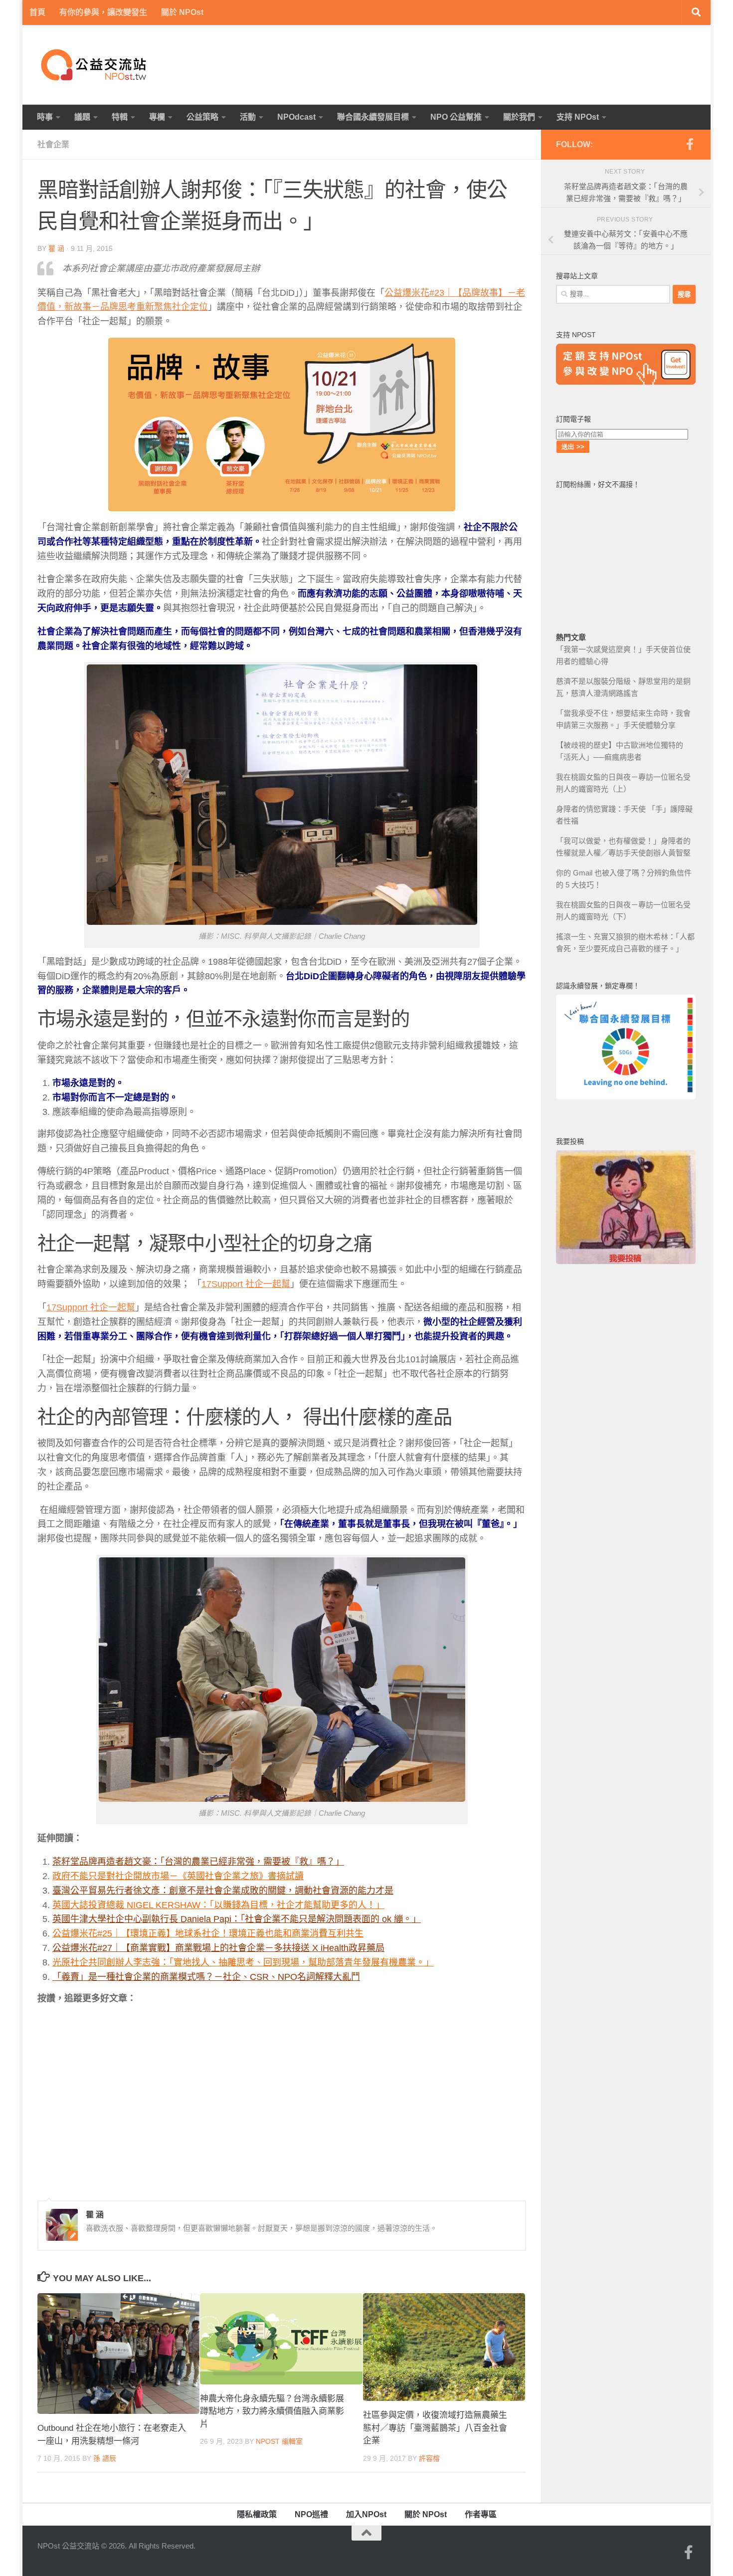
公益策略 (202, 117)
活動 (248, 117)
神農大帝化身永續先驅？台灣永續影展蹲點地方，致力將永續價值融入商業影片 (272, 2411)
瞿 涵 (56, 248)
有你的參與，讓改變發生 (103, 12)
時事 (45, 117)
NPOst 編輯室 (279, 2441)
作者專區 (481, 2514)
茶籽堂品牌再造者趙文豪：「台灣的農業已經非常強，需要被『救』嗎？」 (198, 1862)
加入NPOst (366, 2514)
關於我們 (519, 117)
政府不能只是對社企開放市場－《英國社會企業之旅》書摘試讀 (178, 1876)
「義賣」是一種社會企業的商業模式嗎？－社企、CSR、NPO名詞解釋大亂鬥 (206, 1977)
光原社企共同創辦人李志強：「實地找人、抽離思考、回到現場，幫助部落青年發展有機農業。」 (243, 1962)
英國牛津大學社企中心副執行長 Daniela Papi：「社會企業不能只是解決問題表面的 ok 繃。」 (237, 1919)
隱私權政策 (257, 2514)
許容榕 (429, 2458)
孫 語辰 (105, 2458)
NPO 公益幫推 (456, 117)
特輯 (120, 117)
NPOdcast (296, 117)
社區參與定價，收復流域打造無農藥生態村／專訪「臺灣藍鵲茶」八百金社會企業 (435, 2428)
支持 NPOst (578, 117)
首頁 (37, 12)
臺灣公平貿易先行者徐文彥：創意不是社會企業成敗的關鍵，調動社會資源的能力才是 (223, 1891)
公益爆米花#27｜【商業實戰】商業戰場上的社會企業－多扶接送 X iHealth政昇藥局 (218, 1948)
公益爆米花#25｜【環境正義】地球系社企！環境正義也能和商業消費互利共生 (208, 1933)
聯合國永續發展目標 (373, 117)
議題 (82, 117)
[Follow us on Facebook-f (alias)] (690, 144)
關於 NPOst (182, 12)
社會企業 (53, 144)
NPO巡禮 (311, 2514)
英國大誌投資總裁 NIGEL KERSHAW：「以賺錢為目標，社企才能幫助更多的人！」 (218, 1905)
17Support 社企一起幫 (246, 1284)
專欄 (157, 117)
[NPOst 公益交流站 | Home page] (95, 65)
